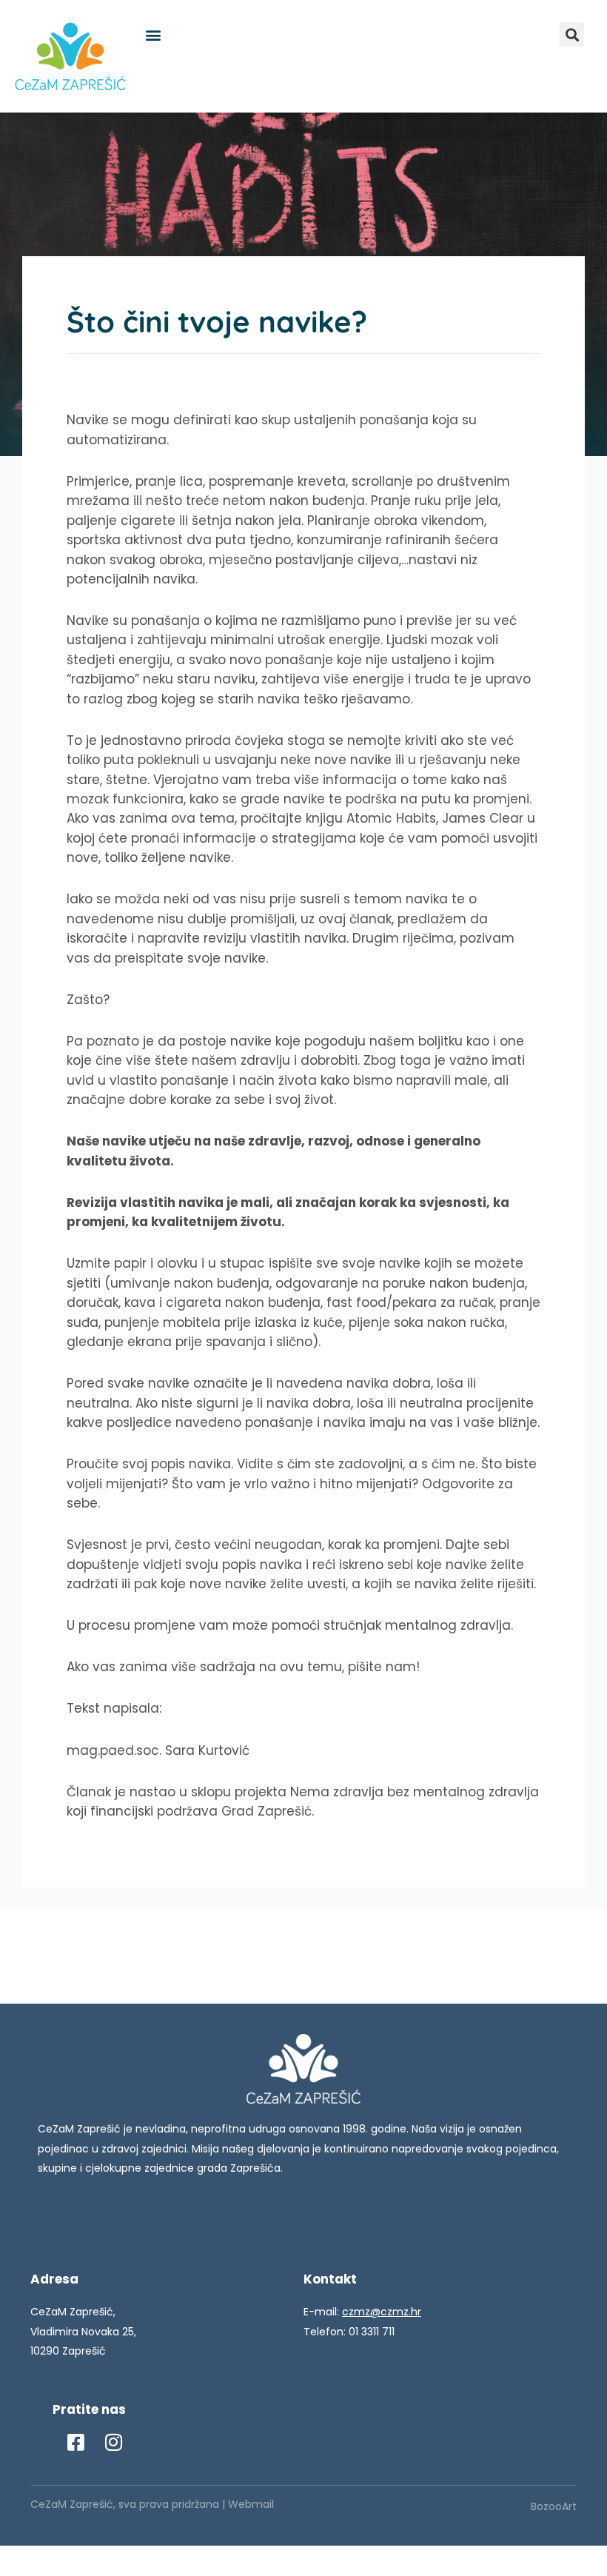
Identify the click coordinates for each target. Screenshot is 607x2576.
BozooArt (554, 2506)
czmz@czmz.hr (382, 2312)
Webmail (251, 2504)
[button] (153, 34)
